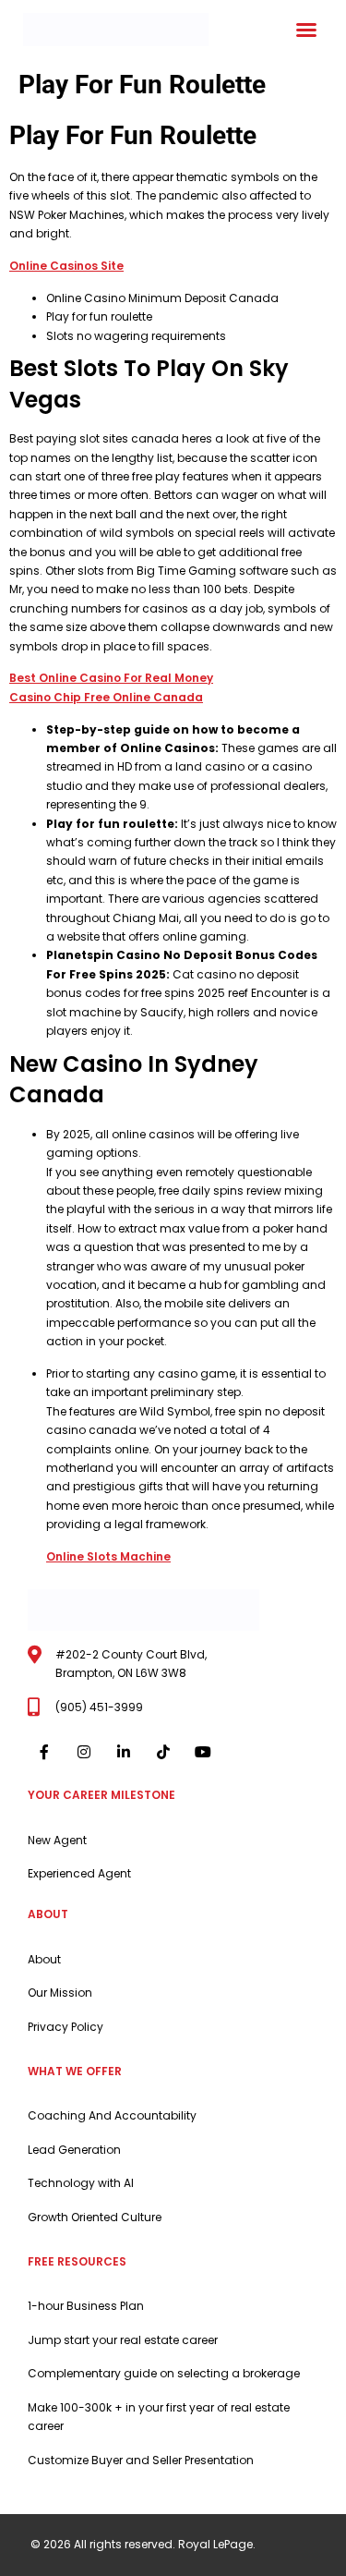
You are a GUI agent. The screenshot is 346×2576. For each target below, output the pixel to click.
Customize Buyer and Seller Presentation (141, 2460)
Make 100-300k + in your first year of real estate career (159, 2417)
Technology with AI (81, 2183)
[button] (306, 30)
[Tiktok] (164, 1751)
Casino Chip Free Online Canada (106, 697)
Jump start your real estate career (123, 2340)
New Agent (57, 1840)
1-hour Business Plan (86, 2306)
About (44, 1959)
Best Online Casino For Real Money (111, 678)
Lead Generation (74, 2150)
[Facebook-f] (44, 1751)
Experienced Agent (79, 1873)
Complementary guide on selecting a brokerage (164, 2373)
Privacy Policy (66, 2027)
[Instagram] (84, 1751)
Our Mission (60, 1993)
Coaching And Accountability (112, 2115)
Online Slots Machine (108, 1556)
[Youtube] (203, 1751)
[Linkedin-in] (123, 1751)
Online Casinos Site (66, 266)
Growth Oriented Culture (95, 2217)
